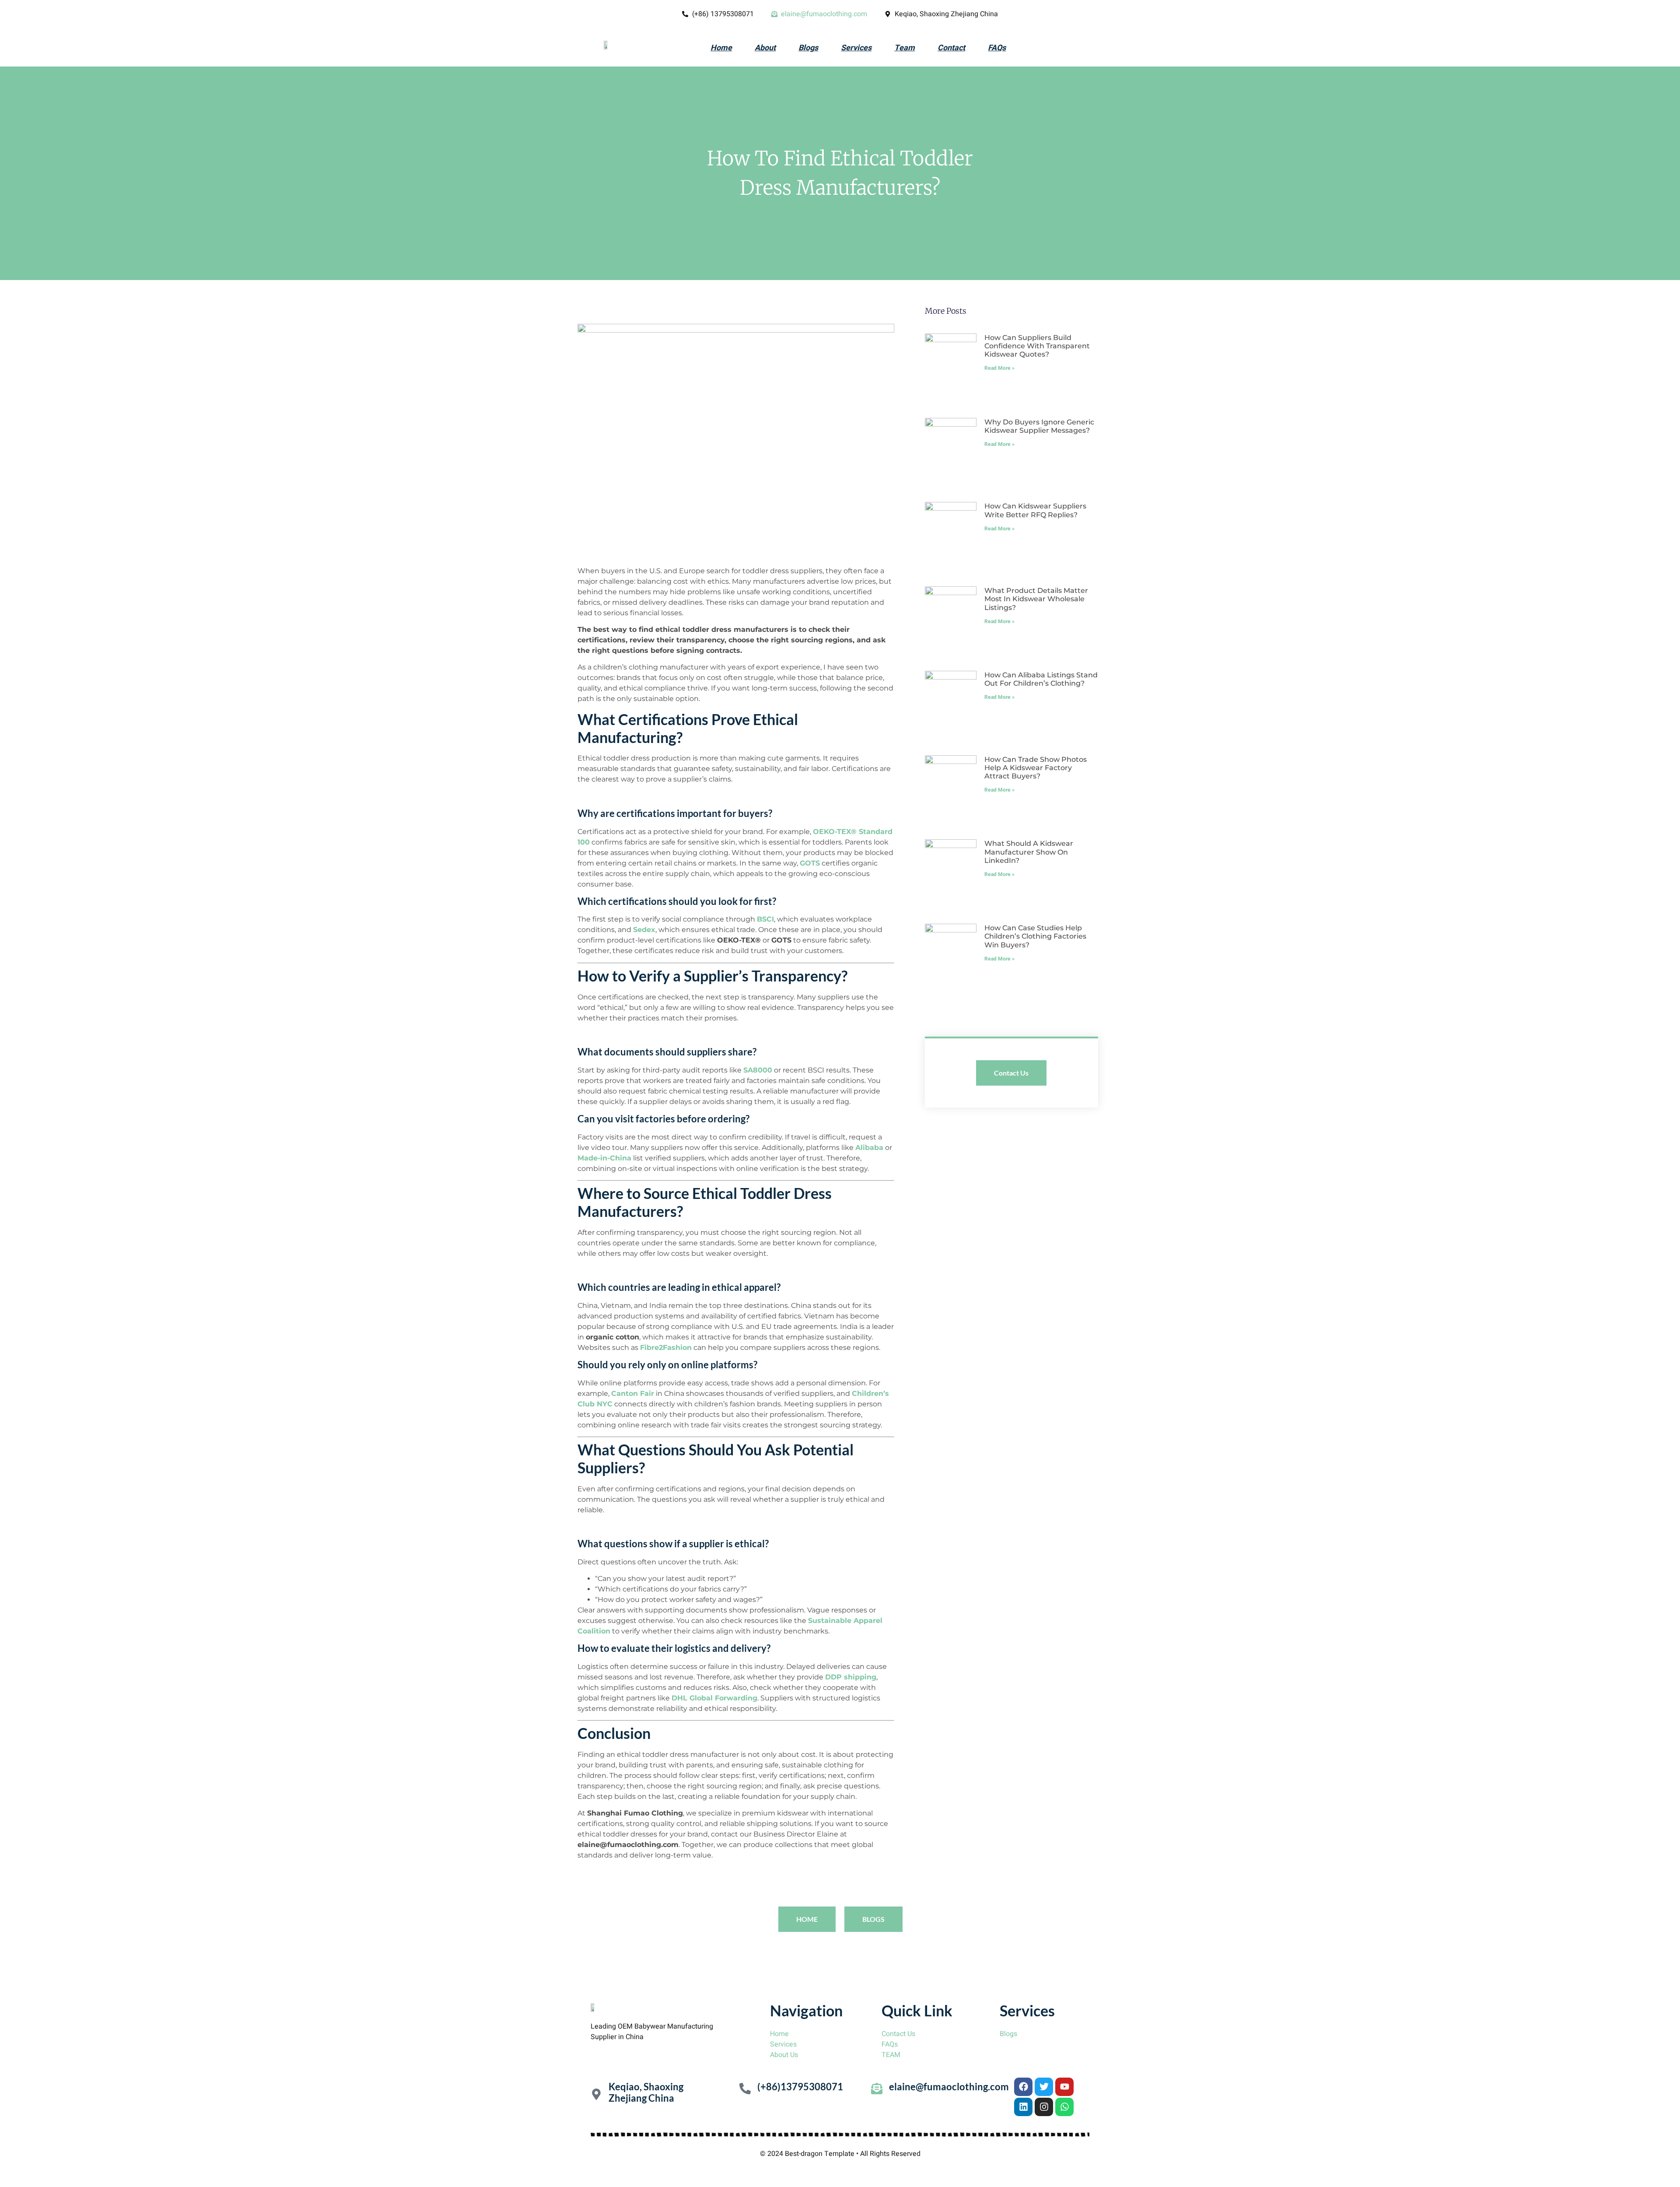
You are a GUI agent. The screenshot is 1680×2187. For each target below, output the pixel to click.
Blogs (808, 48)
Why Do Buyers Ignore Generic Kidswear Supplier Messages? (1039, 426)
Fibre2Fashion (666, 1348)
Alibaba (869, 1148)
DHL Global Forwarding (714, 1698)
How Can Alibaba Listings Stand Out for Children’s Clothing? (1041, 679)
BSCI (765, 919)
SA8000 (758, 1070)
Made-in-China (604, 1158)
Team (905, 48)
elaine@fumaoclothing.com (949, 2087)
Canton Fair (633, 1393)
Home (721, 48)
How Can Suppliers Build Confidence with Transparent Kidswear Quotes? (1037, 346)
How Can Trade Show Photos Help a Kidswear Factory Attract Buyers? (1036, 768)
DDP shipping (851, 1677)
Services (856, 48)
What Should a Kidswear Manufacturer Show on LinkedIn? (1029, 852)
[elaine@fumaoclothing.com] (877, 2089)
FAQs (997, 48)
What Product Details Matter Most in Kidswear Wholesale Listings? (1036, 599)
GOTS (810, 863)
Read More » (999, 368)
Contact (951, 48)
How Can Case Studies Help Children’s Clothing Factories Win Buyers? (1035, 936)
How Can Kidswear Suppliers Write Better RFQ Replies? (1035, 510)
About (765, 48)
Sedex (644, 930)
